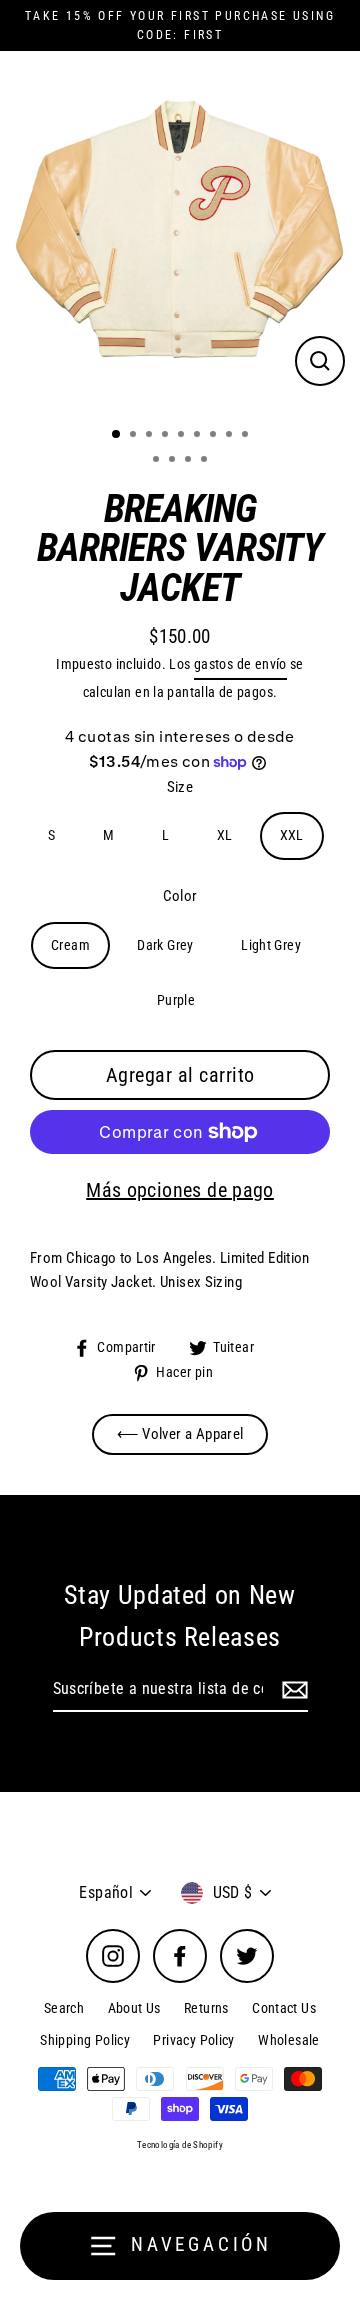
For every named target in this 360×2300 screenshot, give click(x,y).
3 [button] (151, 436)
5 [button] (183, 436)
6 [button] (199, 436)
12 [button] (190, 461)
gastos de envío (240, 664)
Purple (176, 1000)
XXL (292, 835)
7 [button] (215, 436)
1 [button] (117, 435)
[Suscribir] (292, 1690)
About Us (134, 2008)
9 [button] (247, 436)
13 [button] (206, 461)
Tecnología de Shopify (180, 2145)
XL (225, 835)
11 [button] (174, 461)
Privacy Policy (193, 2040)
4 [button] (167, 436)
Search (64, 2008)
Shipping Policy (85, 2040)
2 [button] (135, 436)
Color (180, 896)
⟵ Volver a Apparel (180, 1434)
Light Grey (271, 945)
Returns (206, 2008)
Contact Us (284, 2008)
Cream (70, 945)
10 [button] (158, 461)
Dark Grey (165, 945)
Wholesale (288, 2040)
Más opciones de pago (180, 1190)
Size (180, 787)
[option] (180, 231)
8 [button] (231, 436)
